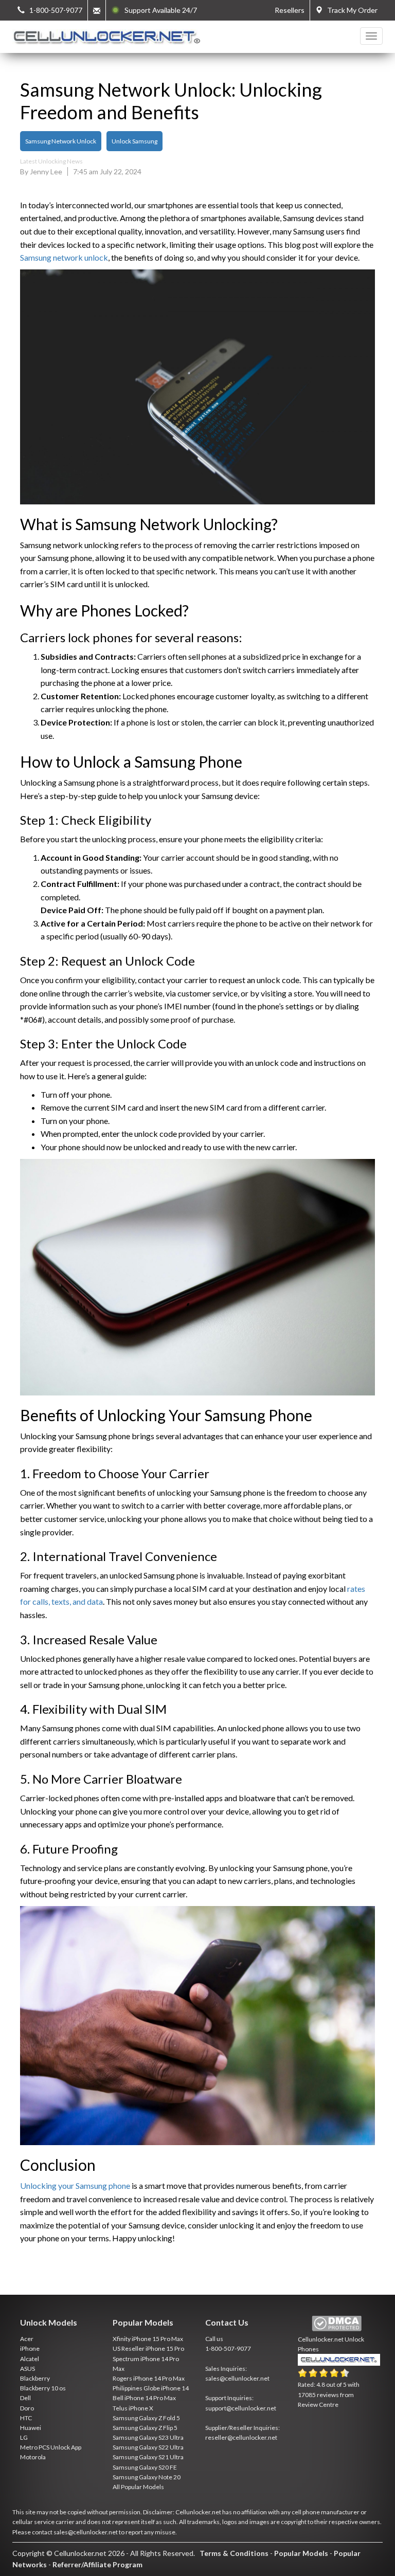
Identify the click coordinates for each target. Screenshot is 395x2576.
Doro (27, 2408)
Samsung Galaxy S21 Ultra (148, 2457)
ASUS (28, 2369)
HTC (26, 2418)
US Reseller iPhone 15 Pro (148, 2348)
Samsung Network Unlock (61, 141)
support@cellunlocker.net (241, 2408)
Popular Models (301, 2553)
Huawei (31, 2428)
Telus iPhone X (133, 2408)
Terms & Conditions (234, 2553)
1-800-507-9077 (228, 2348)
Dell (25, 2398)
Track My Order (350, 10)
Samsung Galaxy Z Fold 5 (146, 2418)
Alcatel (30, 2359)
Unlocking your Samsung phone (75, 2185)
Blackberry (35, 2378)
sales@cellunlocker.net (237, 2378)
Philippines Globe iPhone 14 (151, 2388)
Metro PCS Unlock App (51, 2447)
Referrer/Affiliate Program (97, 2564)
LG (24, 2437)
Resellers (290, 10)
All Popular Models (138, 2487)
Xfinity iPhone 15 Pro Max (148, 2339)
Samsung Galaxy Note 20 (147, 2477)
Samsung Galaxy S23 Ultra (148, 2437)
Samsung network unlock (64, 257)
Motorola (33, 2457)
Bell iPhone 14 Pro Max (144, 2398)
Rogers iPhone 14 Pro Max (149, 2378)
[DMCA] (337, 2324)
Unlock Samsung (134, 141)
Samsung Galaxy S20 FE (145, 2467)
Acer (27, 2339)
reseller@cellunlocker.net (241, 2437)
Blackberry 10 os (43, 2388)
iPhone (30, 2348)
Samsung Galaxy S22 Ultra (148, 2447)
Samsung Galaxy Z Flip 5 (145, 2428)
